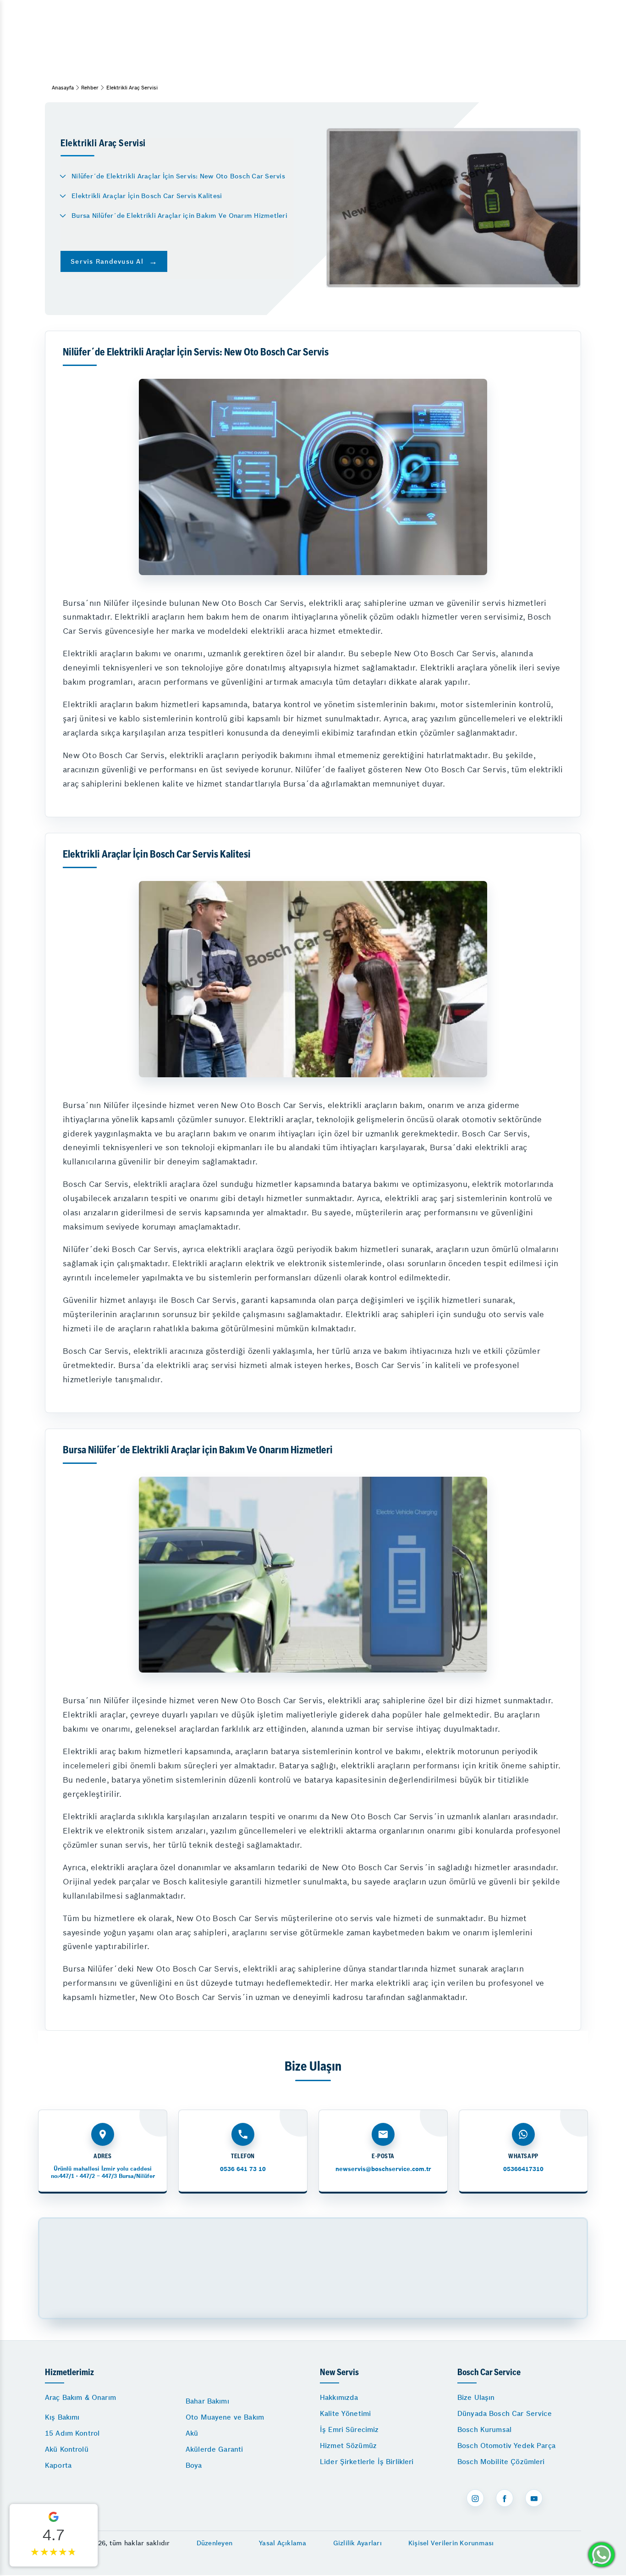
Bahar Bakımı (207, 2401)
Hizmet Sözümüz (348, 2446)
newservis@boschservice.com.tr (383, 2169)
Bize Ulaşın (476, 2397)
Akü (192, 2433)
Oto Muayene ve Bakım (225, 2417)
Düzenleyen (215, 2543)
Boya (194, 2465)
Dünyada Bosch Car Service (505, 2413)
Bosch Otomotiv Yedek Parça (506, 2446)
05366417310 (523, 2169)
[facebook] (505, 2498)
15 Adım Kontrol (72, 2433)
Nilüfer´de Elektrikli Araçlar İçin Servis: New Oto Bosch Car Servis (178, 176)
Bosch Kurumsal (484, 2429)
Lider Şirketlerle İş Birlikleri (367, 2462)
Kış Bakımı (62, 2417)
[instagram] (475, 2498)
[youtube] (534, 2498)
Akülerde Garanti (214, 2449)
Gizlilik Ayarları (357, 2543)
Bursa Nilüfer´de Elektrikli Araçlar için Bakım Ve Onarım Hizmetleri (179, 216)
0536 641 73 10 (243, 2169)
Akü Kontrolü (67, 2449)
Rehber (90, 88)
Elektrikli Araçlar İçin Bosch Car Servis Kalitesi (147, 196)
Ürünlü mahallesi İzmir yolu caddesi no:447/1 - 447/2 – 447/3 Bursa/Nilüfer (103, 2172)
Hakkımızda (339, 2397)
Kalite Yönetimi (345, 2413)
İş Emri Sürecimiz (349, 2429)
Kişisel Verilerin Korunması (451, 2543)
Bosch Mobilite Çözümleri (501, 2462)
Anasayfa (63, 88)
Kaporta (58, 2465)
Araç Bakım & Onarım (80, 2397)
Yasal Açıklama (283, 2543)
